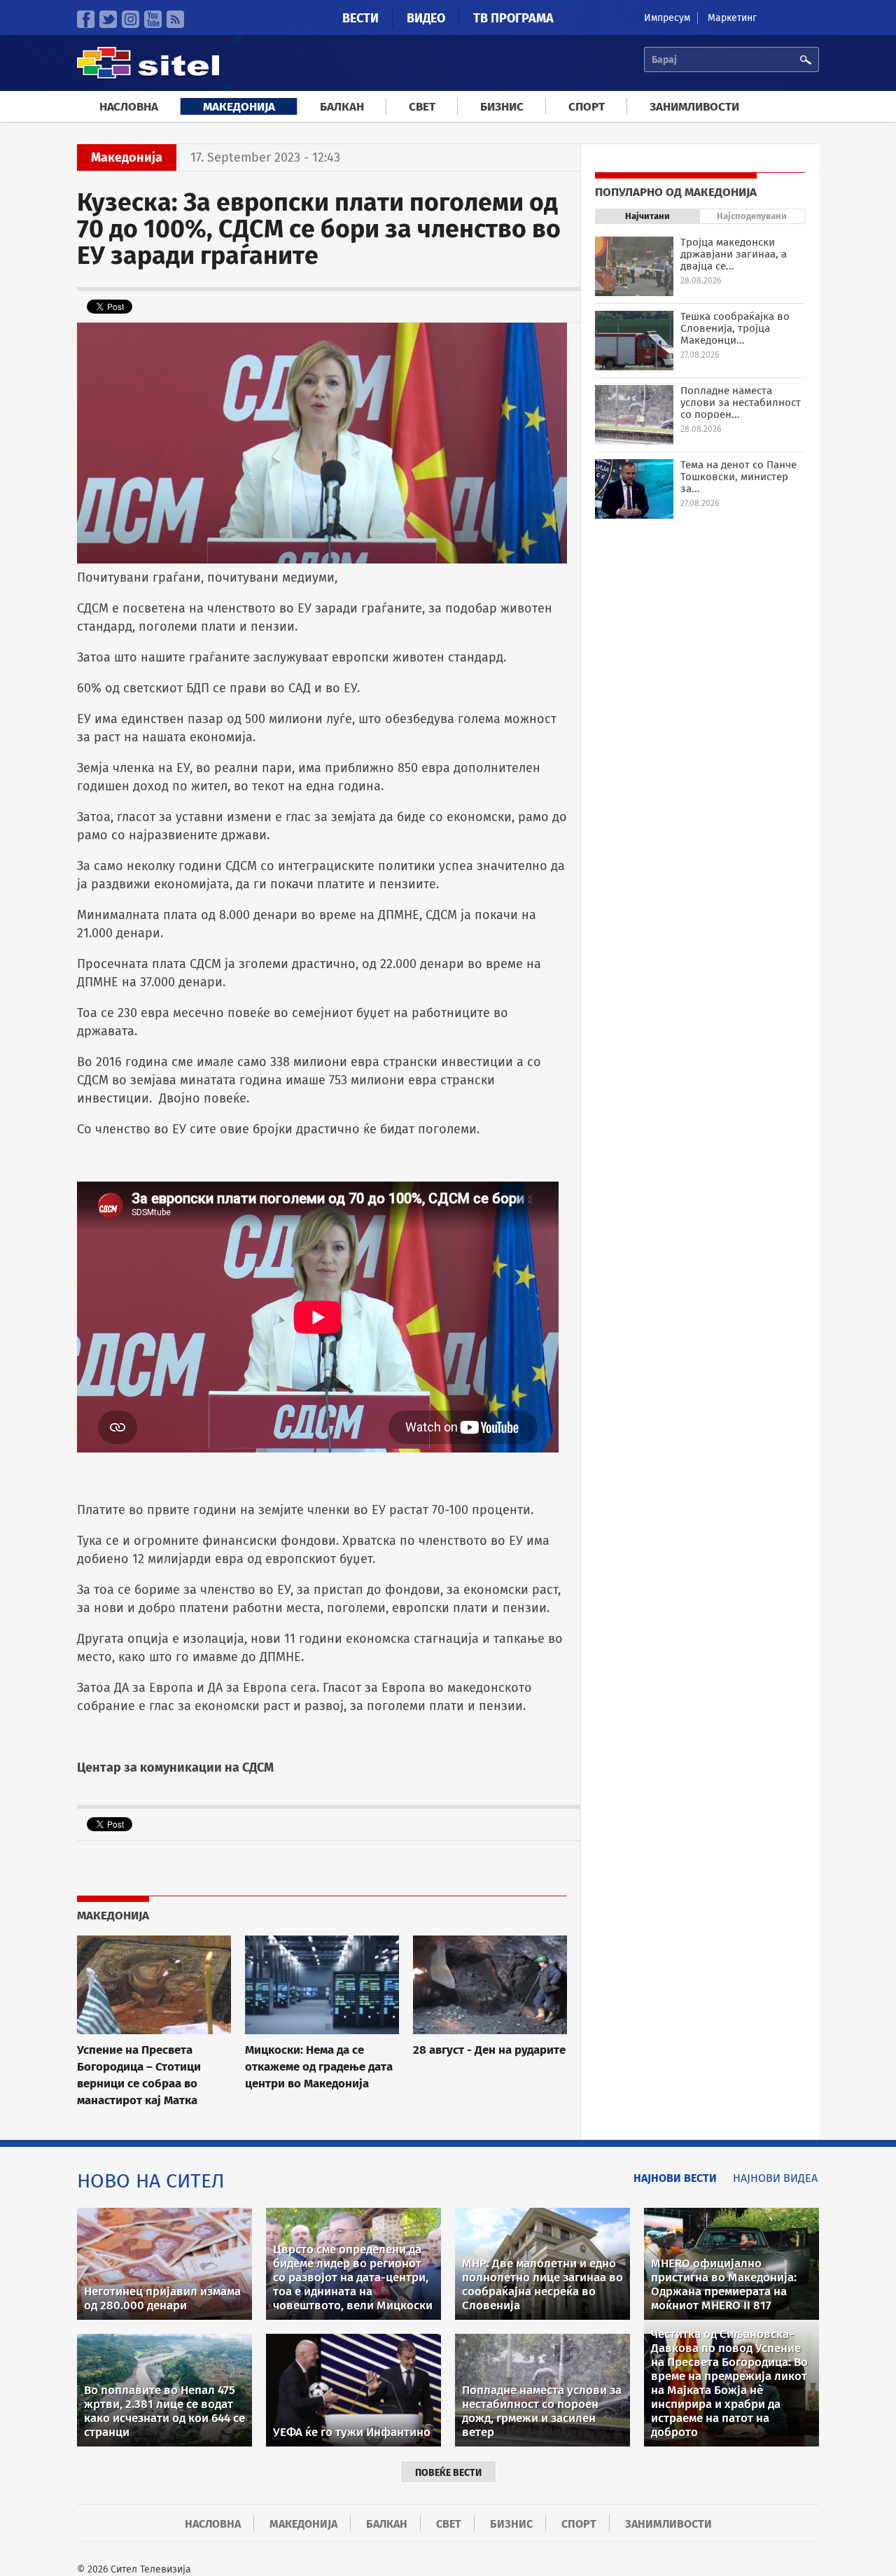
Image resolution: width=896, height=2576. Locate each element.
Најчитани (647, 216)
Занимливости (694, 107)
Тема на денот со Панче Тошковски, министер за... (738, 477)
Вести (360, 18)
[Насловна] (148, 77)
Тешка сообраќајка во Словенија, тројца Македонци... (735, 328)
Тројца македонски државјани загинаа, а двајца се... (734, 254)
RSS (175, 19)
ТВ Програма (513, 18)
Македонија (239, 107)
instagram (131, 19)
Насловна (129, 107)
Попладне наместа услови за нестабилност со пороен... (741, 402)
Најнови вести (675, 2178)
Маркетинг (732, 18)
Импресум (667, 18)
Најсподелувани (752, 216)
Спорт (587, 107)
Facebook (86, 19)
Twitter (108, 19)
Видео (426, 18)
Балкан (342, 107)
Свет (422, 107)
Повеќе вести (448, 2473)
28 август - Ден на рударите (489, 2050)
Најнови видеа (775, 2178)
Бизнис (502, 107)
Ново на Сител (151, 2181)
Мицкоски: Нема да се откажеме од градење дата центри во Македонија (319, 2066)
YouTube (153, 19)
